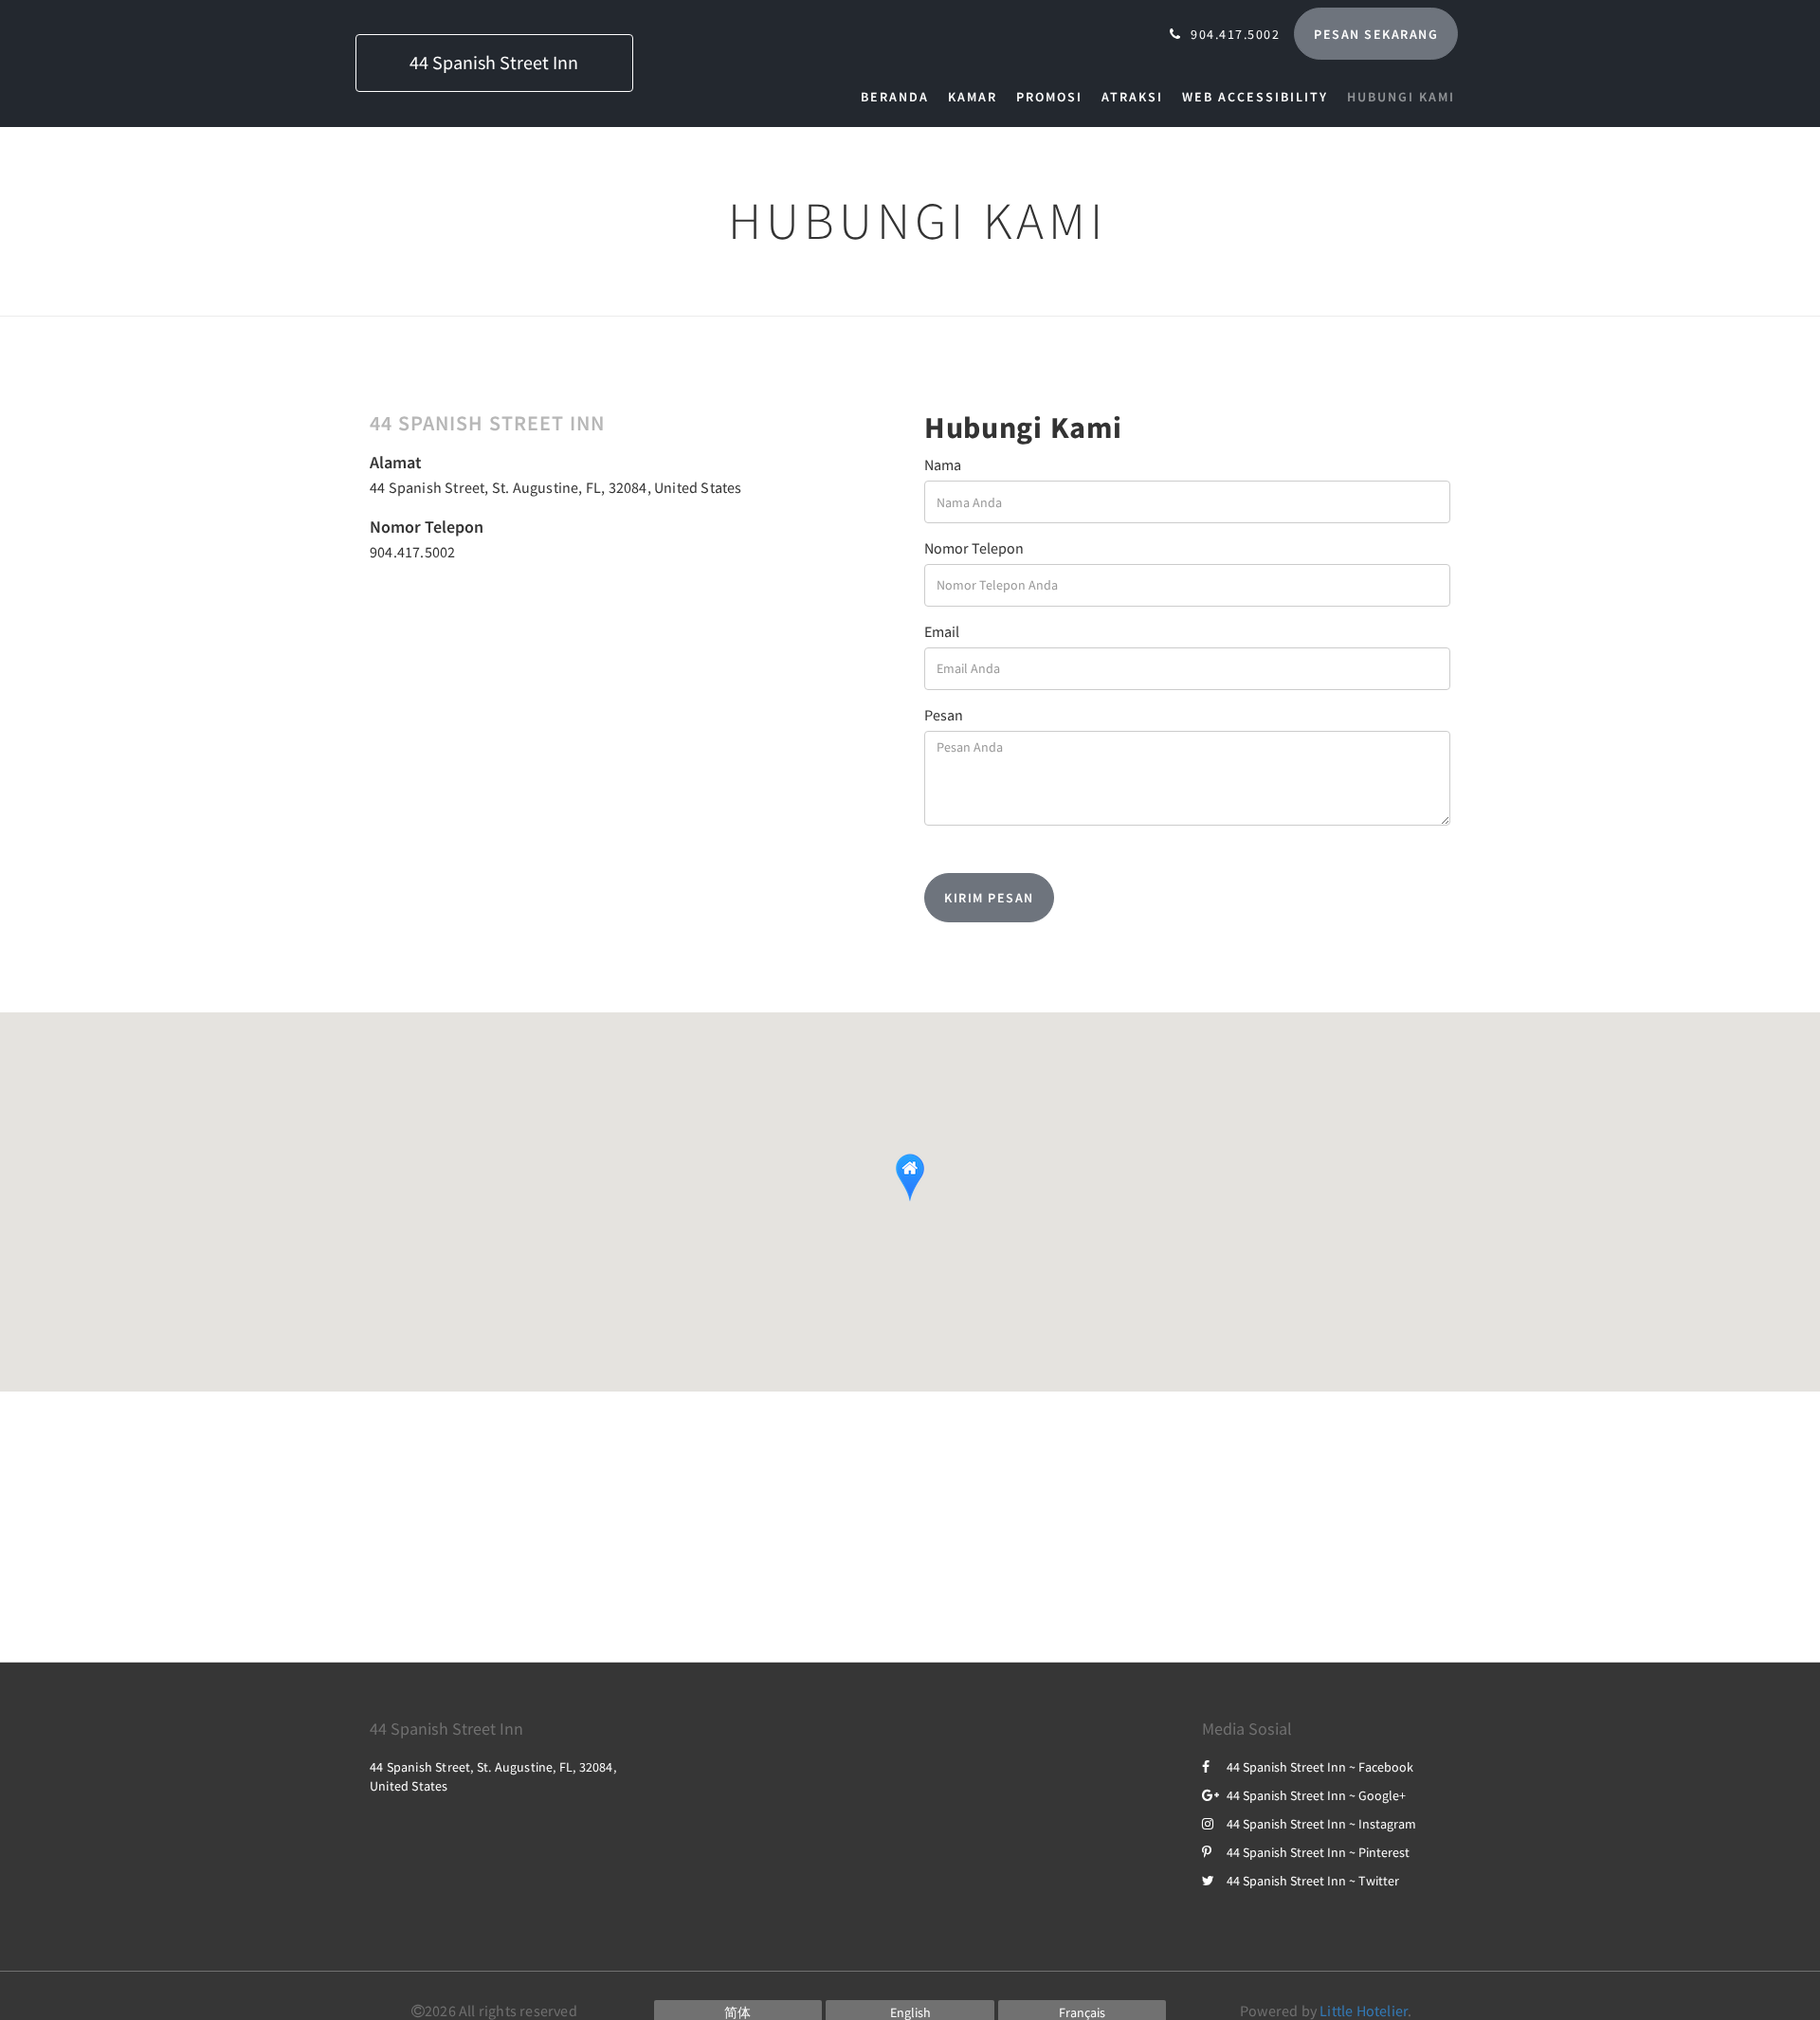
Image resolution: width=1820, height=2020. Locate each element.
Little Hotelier (1364, 2011)
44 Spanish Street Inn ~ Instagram (1321, 1824)
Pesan (944, 715)
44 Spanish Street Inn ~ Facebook (1320, 1767)
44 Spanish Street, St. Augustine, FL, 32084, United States (556, 487)
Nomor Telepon (974, 548)
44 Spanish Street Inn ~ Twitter (1313, 1881)
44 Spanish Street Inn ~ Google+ (1316, 1795)
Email (942, 631)
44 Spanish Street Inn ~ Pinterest (1318, 1852)
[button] (910, 1178)
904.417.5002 (412, 552)
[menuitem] (900, 97)
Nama (943, 464)
